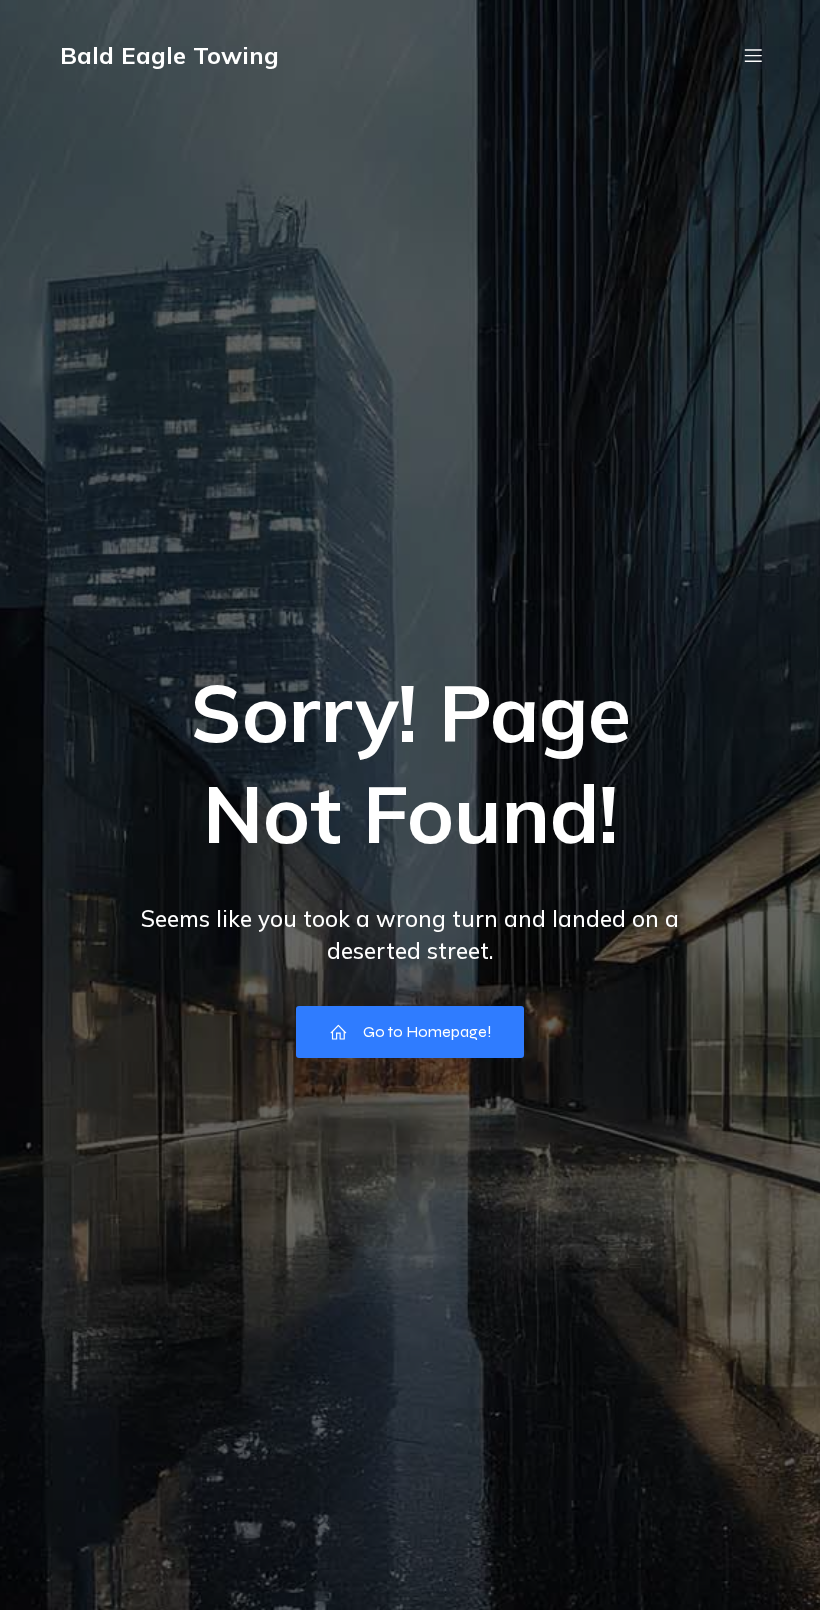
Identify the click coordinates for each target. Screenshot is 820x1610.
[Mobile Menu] (753, 55)
